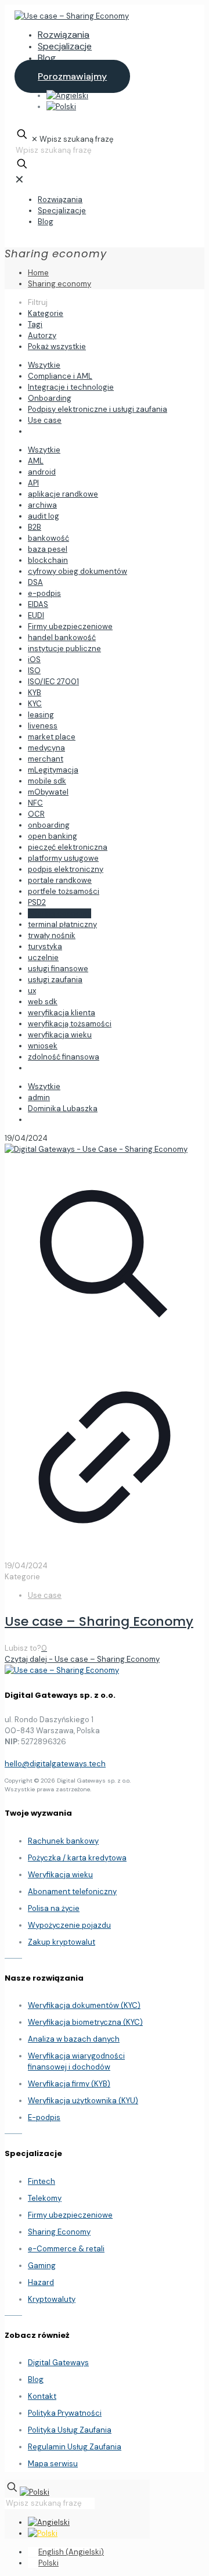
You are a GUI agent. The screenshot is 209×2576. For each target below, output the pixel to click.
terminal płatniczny (62, 924)
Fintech (42, 2181)
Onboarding (50, 398)
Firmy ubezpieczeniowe (70, 626)
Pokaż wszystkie (57, 346)
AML (36, 461)
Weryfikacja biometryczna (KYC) (85, 2022)
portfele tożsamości (64, 891)
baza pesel (48, 549)
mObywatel (48, 792)
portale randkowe (60, 880)
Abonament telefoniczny (72, 1891)
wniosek (43, 1046)
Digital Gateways (58, 2363)
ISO (34, 671)
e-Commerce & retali (66, 2249)
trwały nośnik (52, 935)
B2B (35, 527)
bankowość (48, 538)
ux (32, 991)
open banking (53, 836)
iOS (34, 660)
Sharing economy (60, 284)
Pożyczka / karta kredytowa (77, 1858)
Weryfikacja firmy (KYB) (69, 2084)
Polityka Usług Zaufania (70, 2430)
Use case (45, 420)
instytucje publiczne (64, 649)
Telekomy (45, 2198)
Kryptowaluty (52, 2299)
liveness (43, 726)
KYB (35, 693)
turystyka (45, 946)
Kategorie (46, 313)
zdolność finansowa (64, 1057)
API (33, 483)
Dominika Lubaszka (63, 1109)
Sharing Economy (59, 2232)
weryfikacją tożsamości (70, 1024)
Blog (36, 2379)
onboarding (49, 825)
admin (39, 1097)
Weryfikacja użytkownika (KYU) (83, 2101)
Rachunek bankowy (63, 1841)
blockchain (48, 560)
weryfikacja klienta (62, 1013)
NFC (35, 803)
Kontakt (42, 2396)
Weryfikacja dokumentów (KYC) (84, 2005)
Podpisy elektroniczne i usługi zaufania (98, 409)
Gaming (42, 2266)
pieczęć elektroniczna (68, 847)
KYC (35, 704)
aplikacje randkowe (63, 494)
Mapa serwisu (53, 2464)
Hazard (41, 2282)
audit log (44, 516)
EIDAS (38, 604)
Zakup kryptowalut (62, 1942)
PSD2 (37, 902)
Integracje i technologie (71, 387)
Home (38, 273)
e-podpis (44, 593)
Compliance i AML (60, 376)
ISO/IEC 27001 (53, 682)
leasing (41, 715)
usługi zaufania (55, 980)
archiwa (42, 505)
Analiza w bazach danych (74, 2039)
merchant (46, 759)
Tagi (35, 324)
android (42, 472)
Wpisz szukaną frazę (76, 139)
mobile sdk (47, 781)
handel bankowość (62, 637)
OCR (36, 814)
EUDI (36, 615)
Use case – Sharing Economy (99, 1621)
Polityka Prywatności (65, 2413)
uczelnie (43, 958)
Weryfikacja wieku (60, 1875)
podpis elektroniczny (66, 869)
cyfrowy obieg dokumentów (78, 571)
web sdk (43, 1002)
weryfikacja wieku (60, 1035)
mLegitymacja (53, 770)
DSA (35, 582)
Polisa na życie (54, 1908)
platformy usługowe (63, 858)
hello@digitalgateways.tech (55, 1764)
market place (52, 737)
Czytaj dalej (82, 1659)
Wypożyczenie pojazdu (69, 1925)
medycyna (46, 748)
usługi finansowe (58, 969)
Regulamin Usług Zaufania (75, 2447)
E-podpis (44, 2117)
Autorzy (42, 335)
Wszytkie (44, 365)
